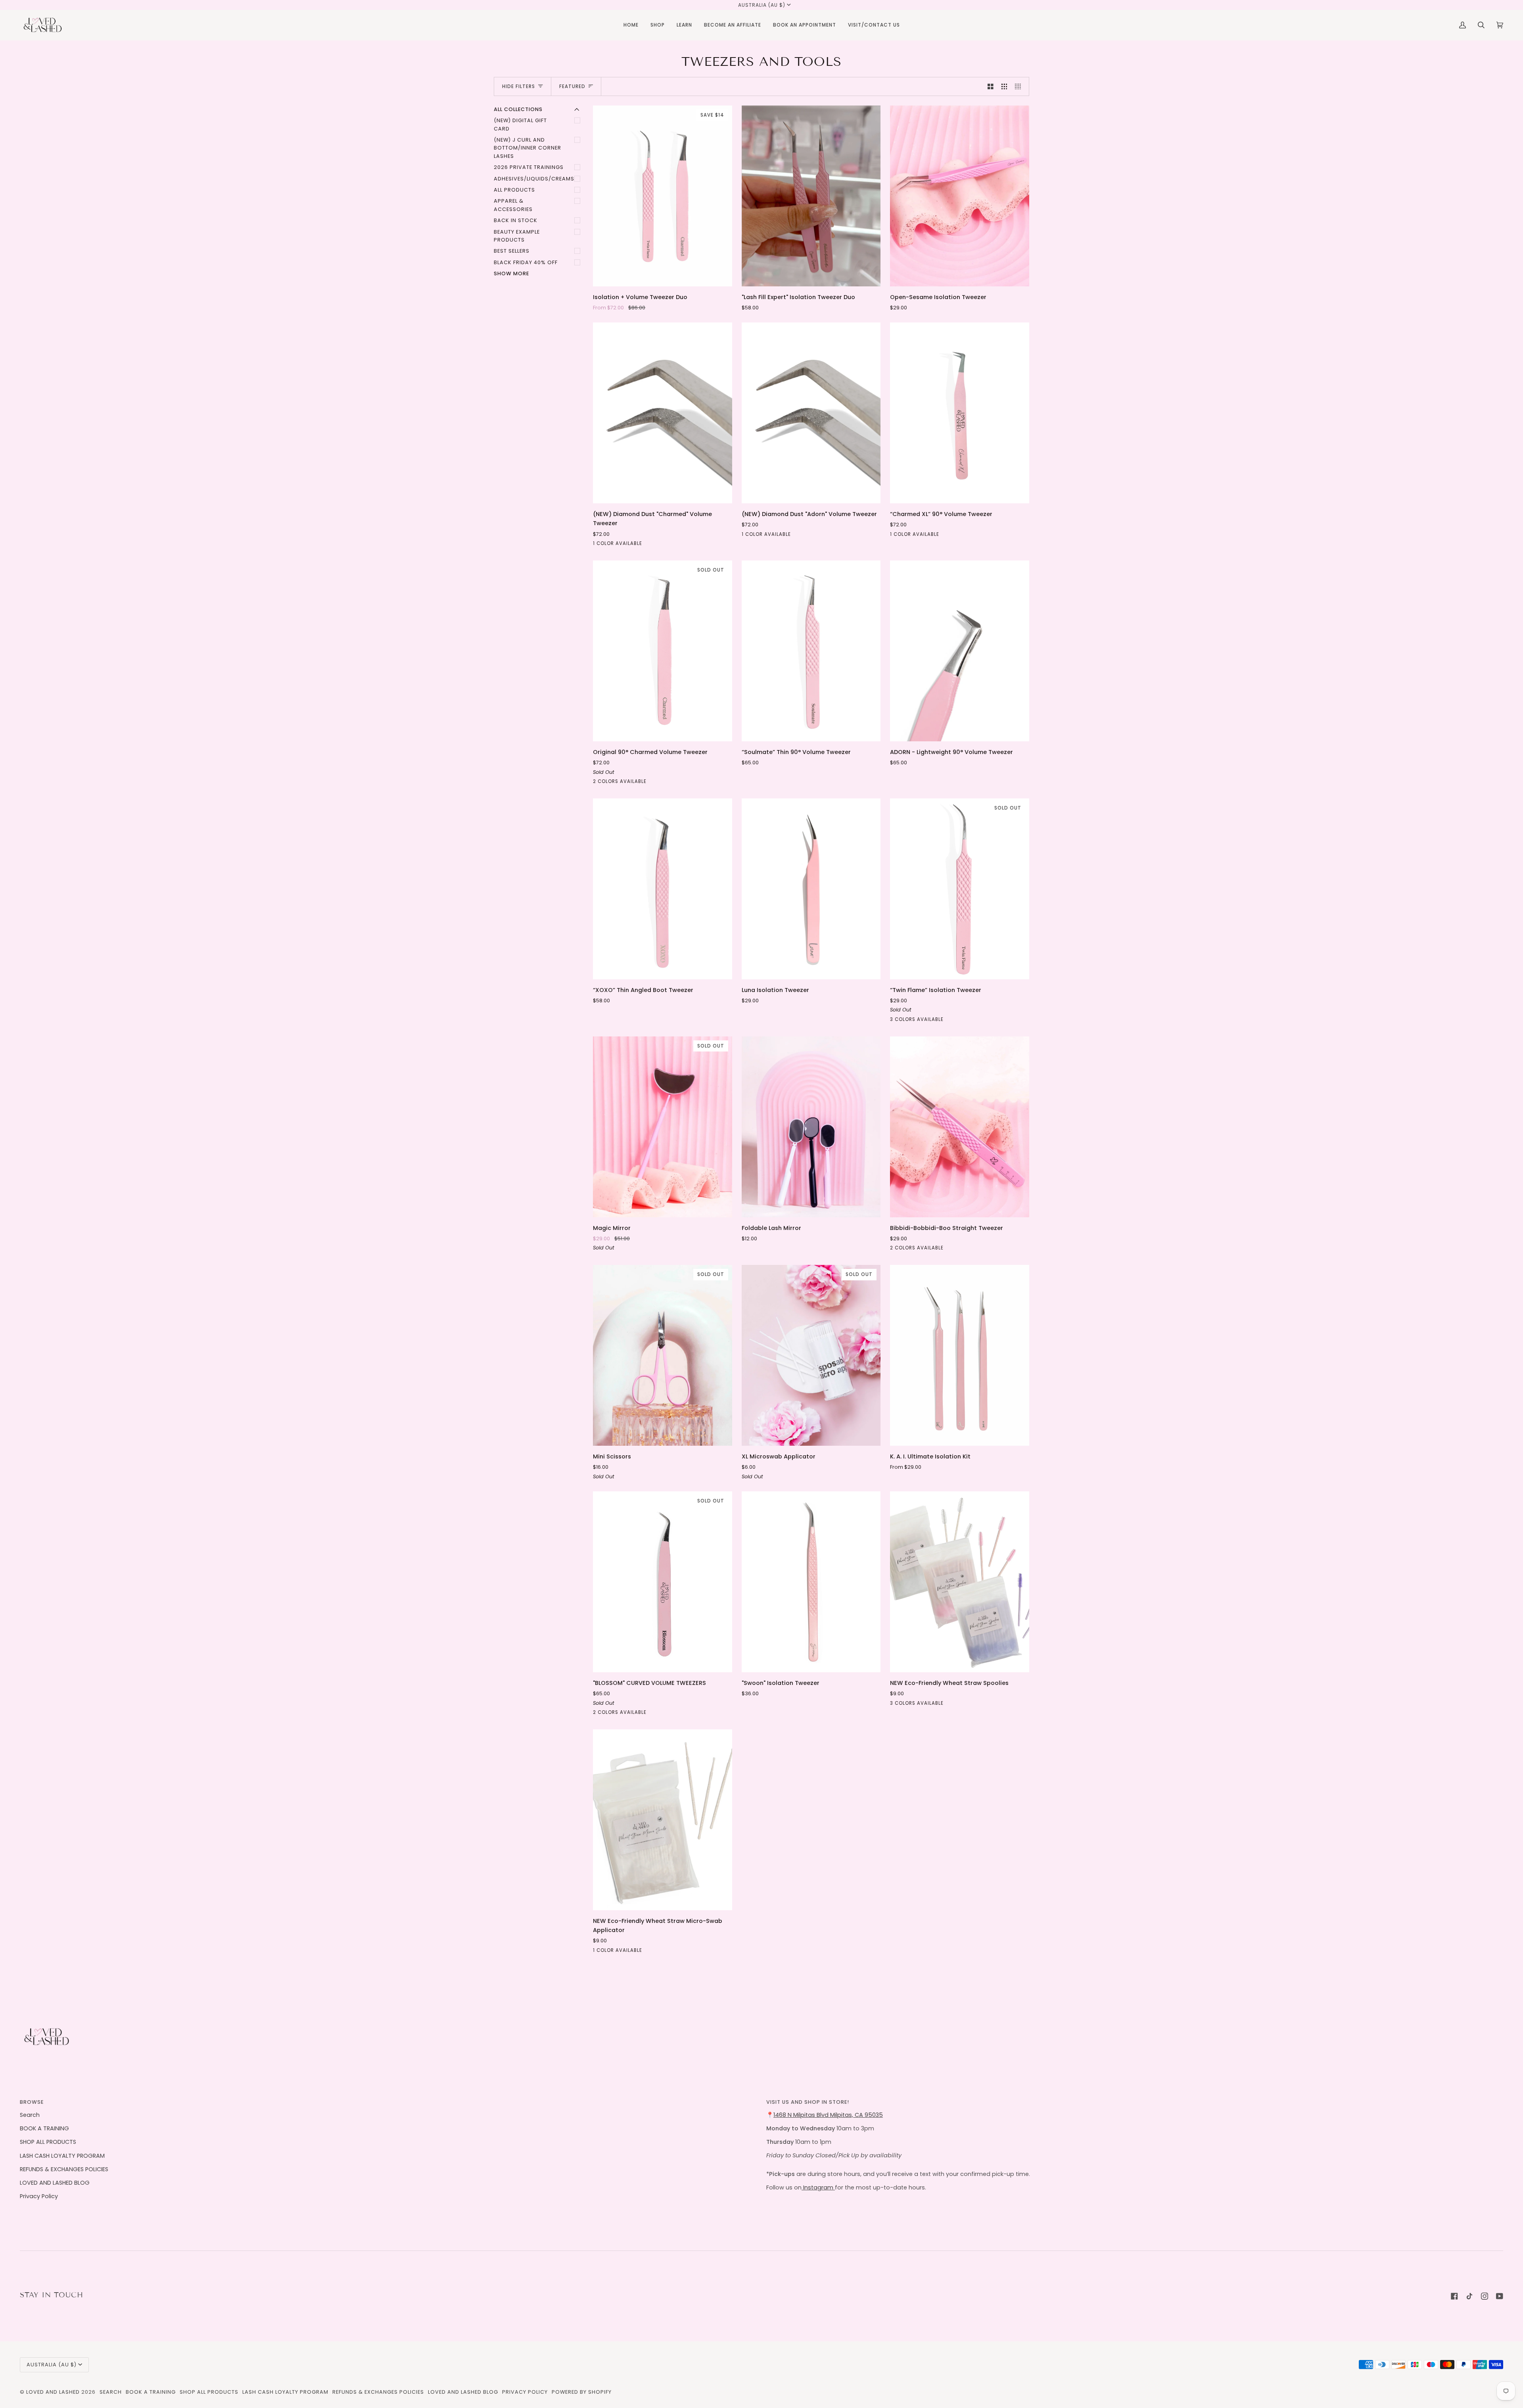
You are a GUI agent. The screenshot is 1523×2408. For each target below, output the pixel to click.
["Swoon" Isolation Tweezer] (811, 1582)
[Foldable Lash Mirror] (811, 1127)
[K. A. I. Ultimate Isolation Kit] (960, 1355)
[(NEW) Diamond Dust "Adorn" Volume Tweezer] (811, 413)
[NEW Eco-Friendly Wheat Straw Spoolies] (960, 1582)
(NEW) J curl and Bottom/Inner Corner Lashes (527, 148)
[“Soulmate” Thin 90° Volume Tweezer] (811, 651)
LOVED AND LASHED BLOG (55, 2183)
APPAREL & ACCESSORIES (513, 205)
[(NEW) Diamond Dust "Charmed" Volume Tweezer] (663, 413)
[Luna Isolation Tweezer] (811, 889)
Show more (511, 273)
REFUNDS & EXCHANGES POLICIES (64, 2169)
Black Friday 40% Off (526, 262)
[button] (658, 25)
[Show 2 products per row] (991, 86)
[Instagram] (1485, 2296)
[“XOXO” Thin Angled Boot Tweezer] (663, 889)
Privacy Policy (39, 2196)
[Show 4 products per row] (1020, 86)
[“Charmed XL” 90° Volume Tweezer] (960, 413)
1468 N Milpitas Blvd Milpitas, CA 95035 (828, 2115)
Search (30, 2115)
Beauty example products (517, 236)
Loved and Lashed (53, 2392)
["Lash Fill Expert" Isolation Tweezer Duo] (811, 196)
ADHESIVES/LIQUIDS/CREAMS (534, 179)
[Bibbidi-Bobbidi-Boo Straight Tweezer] (960, 1127)
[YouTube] (1500, 2296)
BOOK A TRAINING (44, 2128)
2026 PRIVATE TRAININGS (529, 167)
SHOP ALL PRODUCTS (48, 2142)
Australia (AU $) (762, 5)
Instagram (818, 2187)
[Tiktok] (1469, 2296)
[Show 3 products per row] (1004, 86)
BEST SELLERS (512, 251)
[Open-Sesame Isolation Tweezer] (960, 196)
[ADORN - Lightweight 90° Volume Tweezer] (960, 651)
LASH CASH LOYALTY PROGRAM (62, 2156)
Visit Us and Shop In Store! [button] (808, 2102)
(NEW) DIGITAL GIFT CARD (520, 124)
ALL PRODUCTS (514, 190)
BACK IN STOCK (516, 220)
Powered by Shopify (582, 2392)
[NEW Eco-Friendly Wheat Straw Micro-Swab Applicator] (663, 1820)
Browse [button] (32, 2102)
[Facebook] (1454, 2296)
